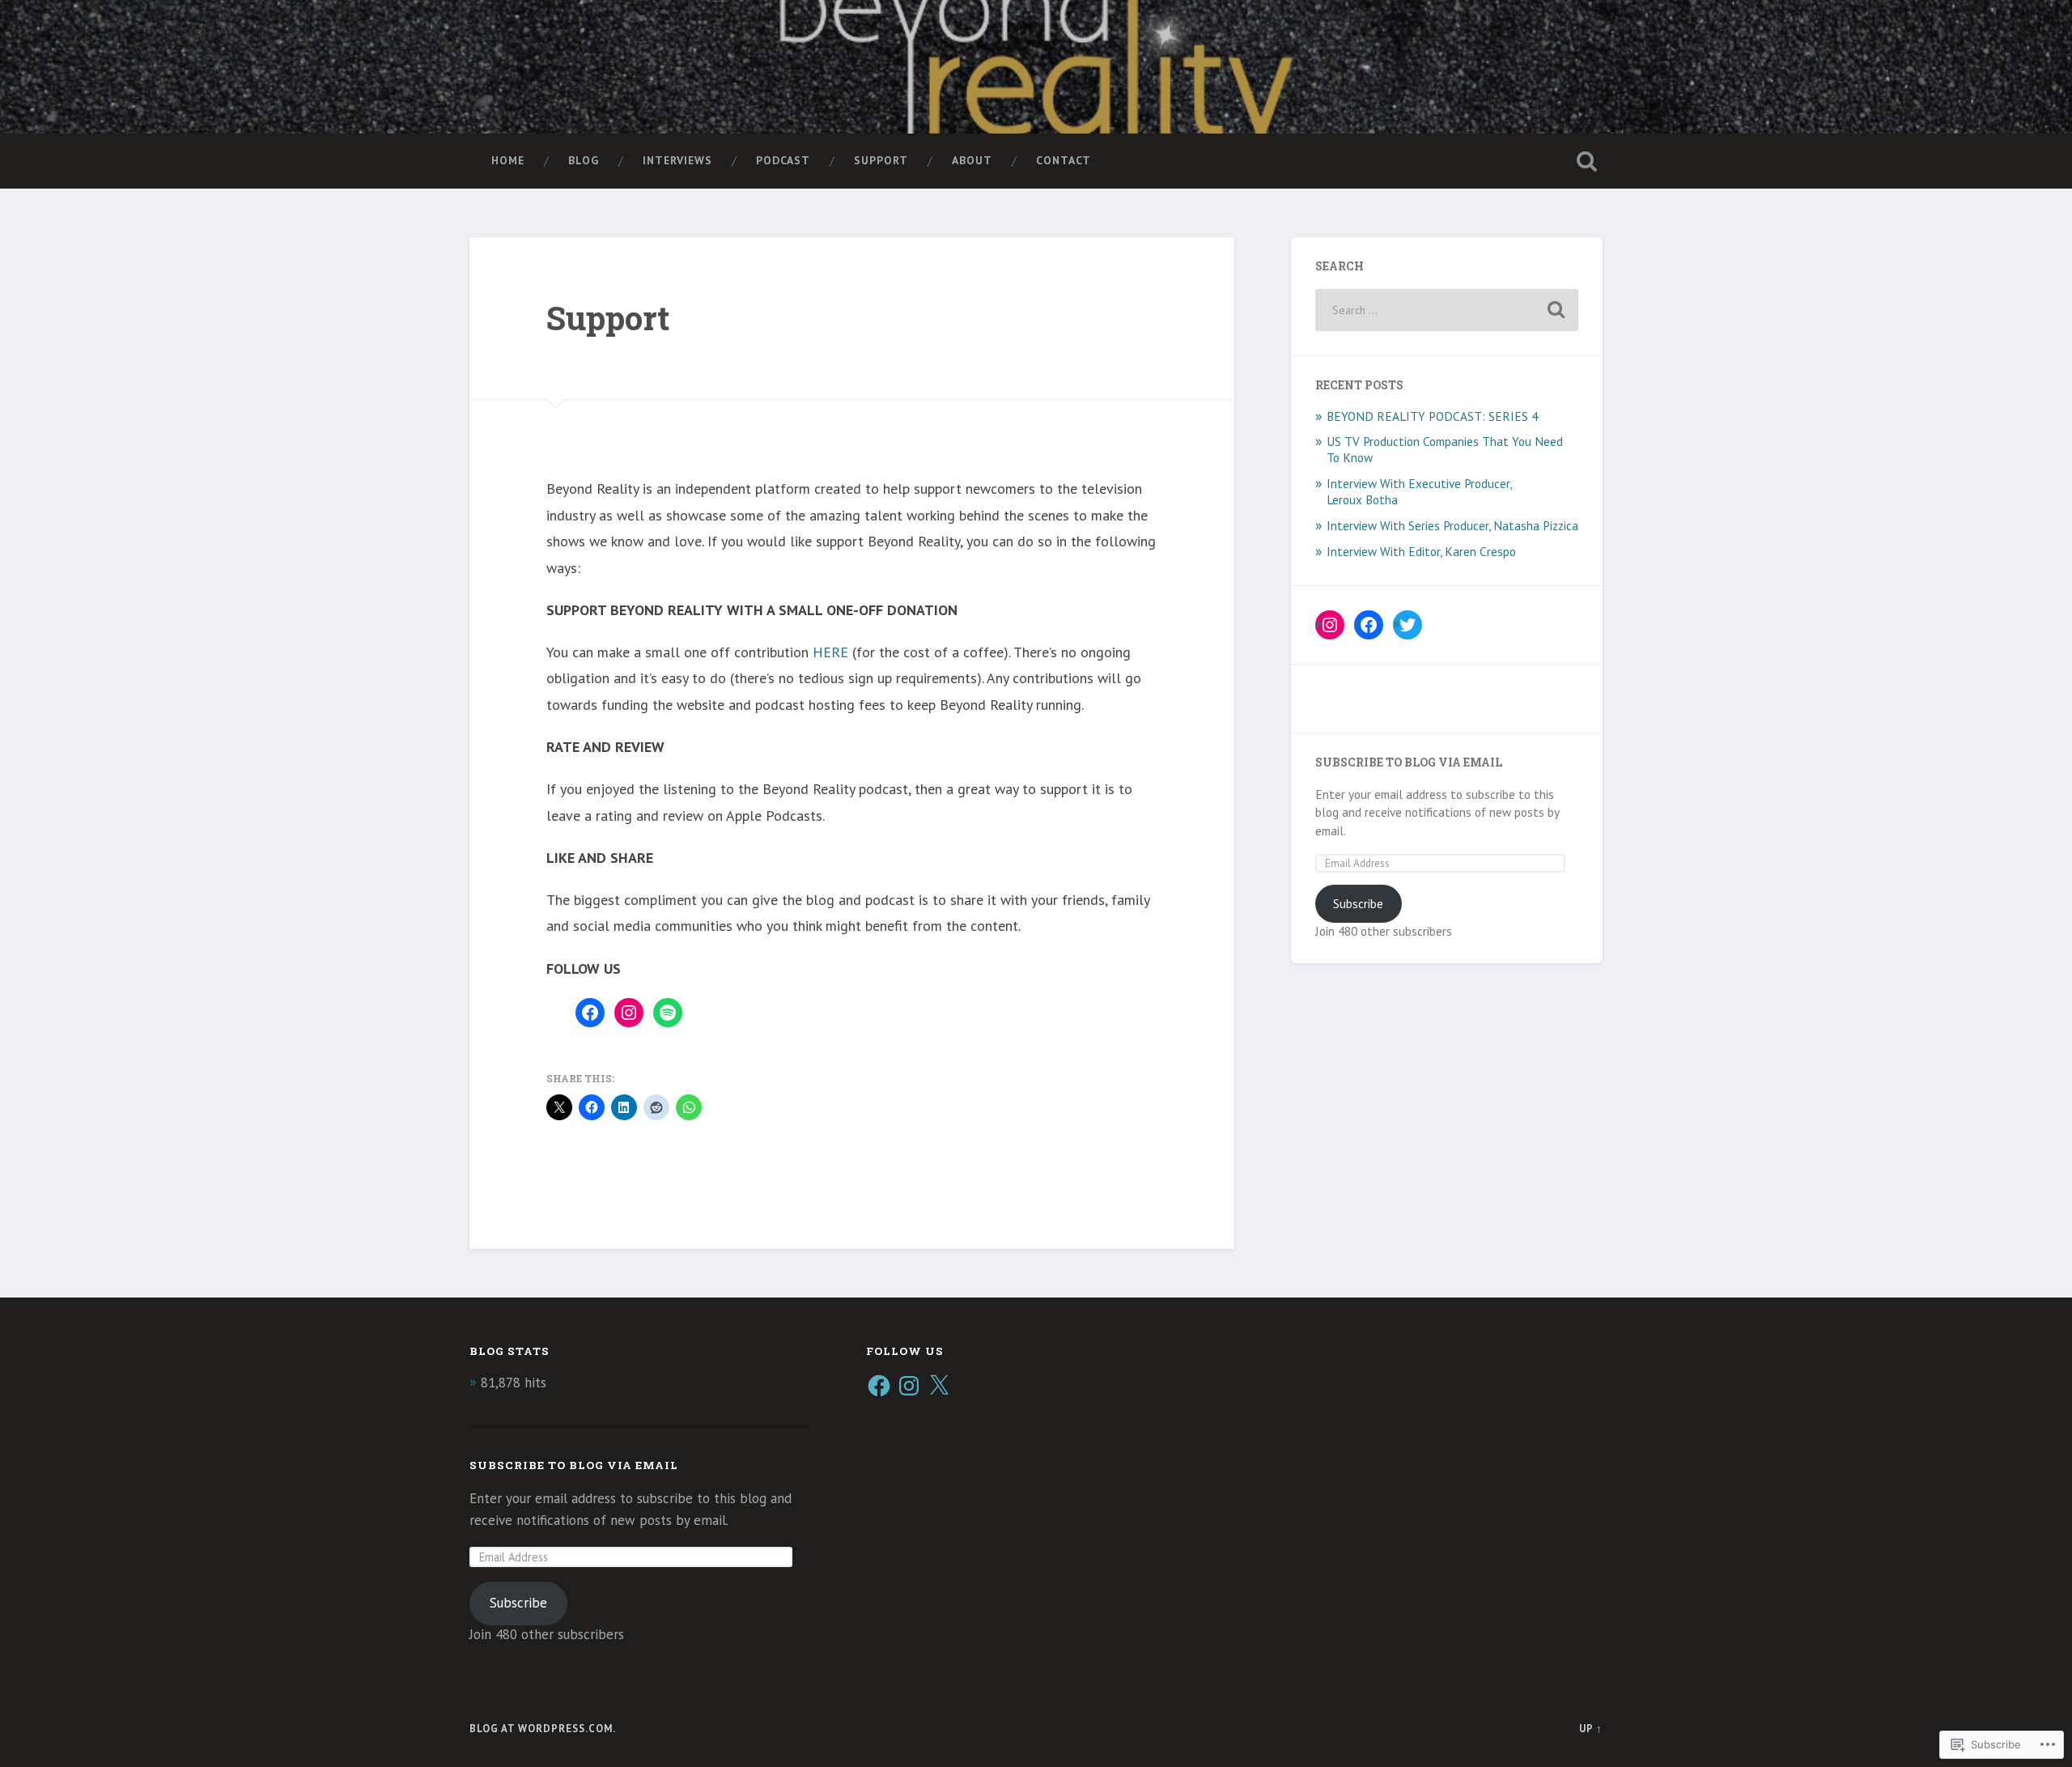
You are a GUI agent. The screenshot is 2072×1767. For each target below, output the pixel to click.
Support (881, 160)
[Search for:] (1447, 310)
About (972, 160)
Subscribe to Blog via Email (1409, 762)
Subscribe (1358, 903)
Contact (1064, 160)
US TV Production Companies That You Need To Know (1445, 449)
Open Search (1586, 161)
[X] (939, 1386)
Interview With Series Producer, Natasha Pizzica (1452, 525)
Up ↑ (1591, 1729)
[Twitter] (1408, 625)
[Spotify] (668, 1013)
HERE (830, 652)
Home (508, 160)
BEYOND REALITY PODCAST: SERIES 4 (1432, 416)
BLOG (584, 160)
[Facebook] (590, 1013)
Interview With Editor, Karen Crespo (1421, 551)
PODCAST (783, 160)
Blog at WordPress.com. (543, 1729)
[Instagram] (629, 1013)
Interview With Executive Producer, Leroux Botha (1419, 491)
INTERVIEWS (677, 160)
